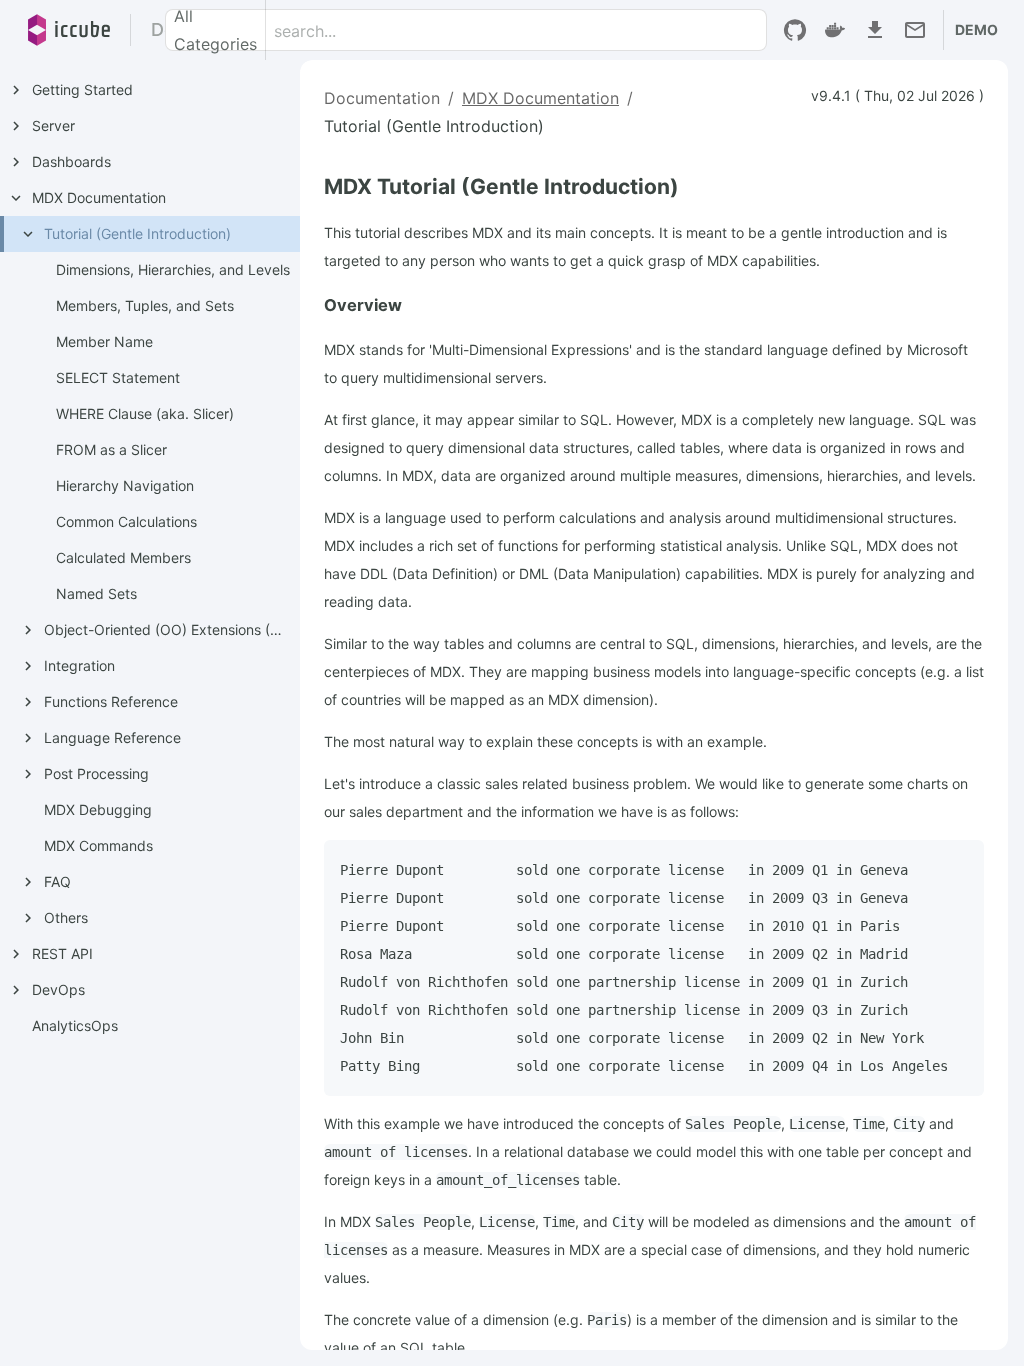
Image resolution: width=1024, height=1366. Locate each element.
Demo (976, 29)
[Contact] (915, 30)
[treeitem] (156, 414)
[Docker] (835, 30)
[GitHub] (795, 30)
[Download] (875, 30)
